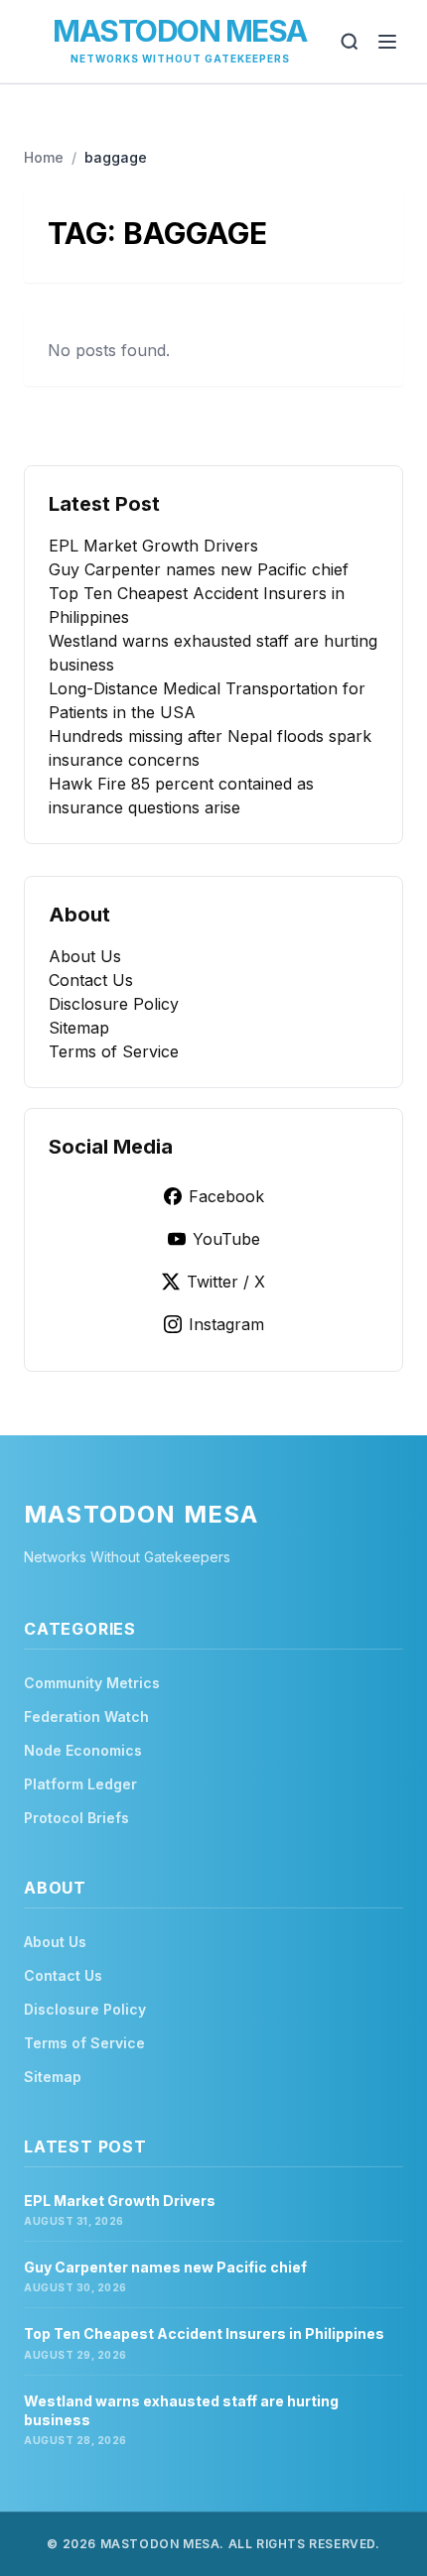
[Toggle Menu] (387, 42)
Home (44, 157)
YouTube (226, 1239)
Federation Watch (86, 1717)
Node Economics (83, 1750)
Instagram (226, 1324)
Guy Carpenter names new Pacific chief (199, 569)
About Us (85, 956)
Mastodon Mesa (180, 31)
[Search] (350, 42)
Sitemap (79, 1028)
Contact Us (91, 980)
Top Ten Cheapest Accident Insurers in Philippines (204, 2333)
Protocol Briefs (76, 1818)
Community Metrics (92, 1683)
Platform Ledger (80, 1784)
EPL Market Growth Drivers (153, 546)
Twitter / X (226, 1282)
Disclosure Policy (114, 1004)
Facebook (226, 1196)
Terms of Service (114, 1051)
